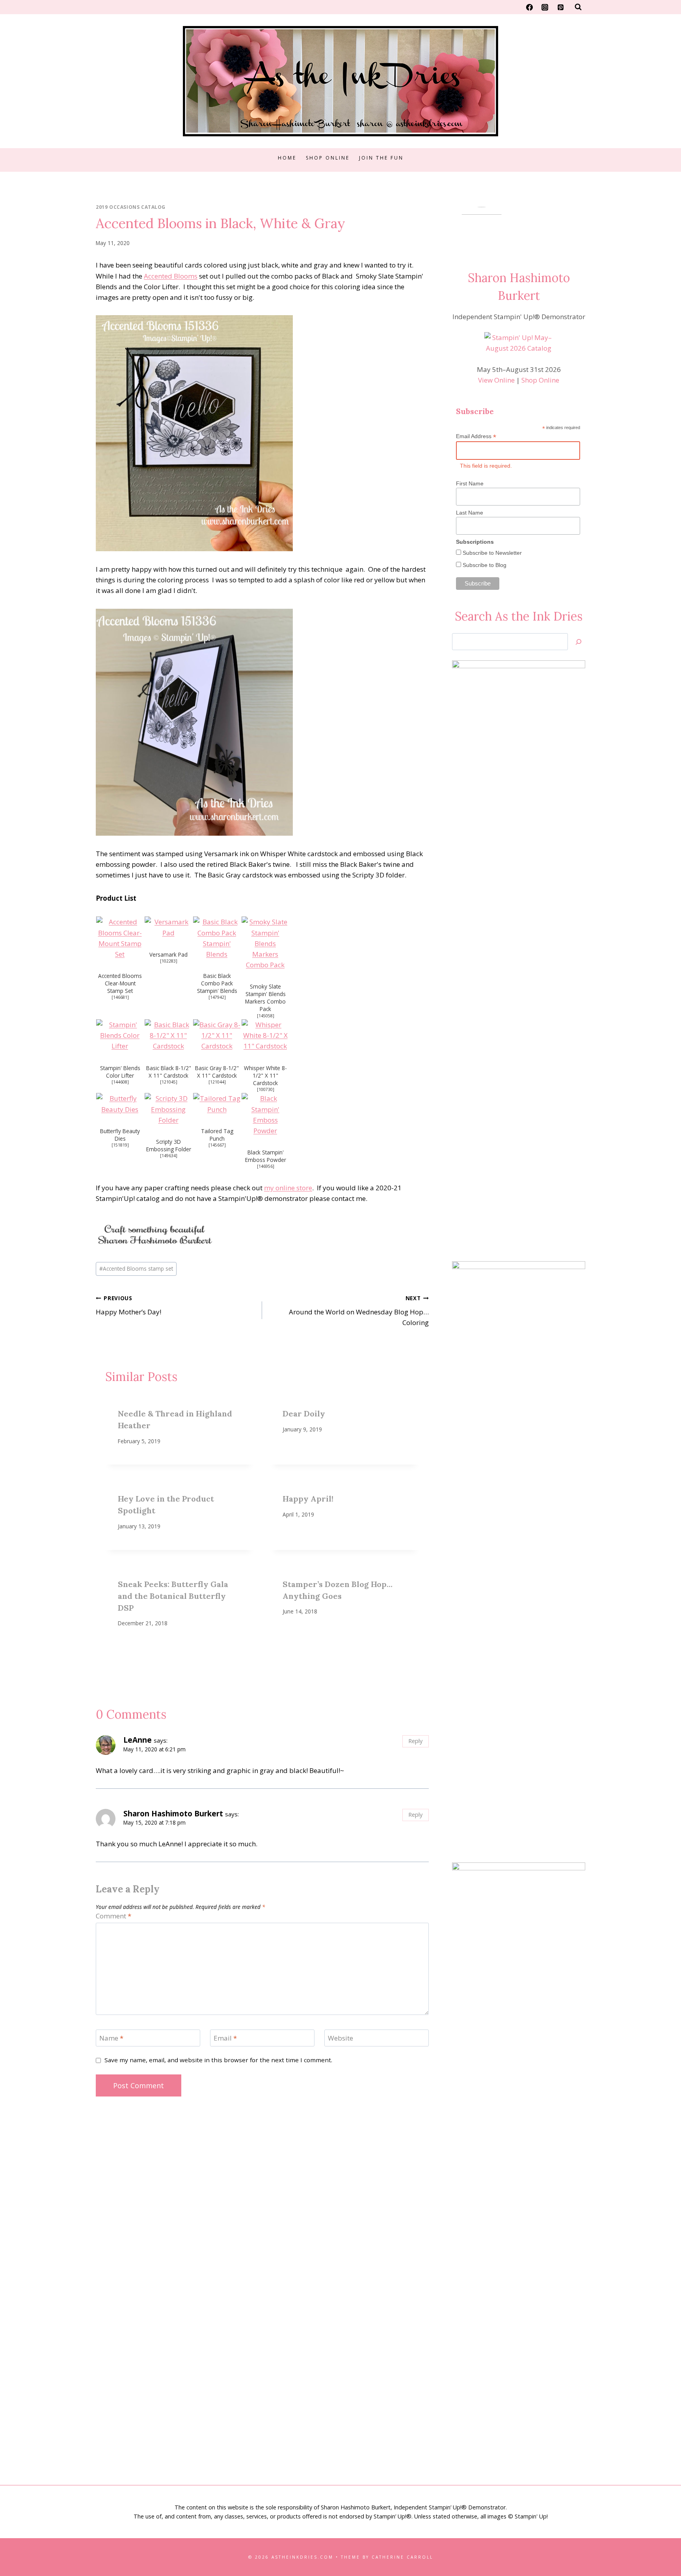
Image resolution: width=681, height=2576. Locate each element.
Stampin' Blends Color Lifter (120, 1072)
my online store (288, 1188)
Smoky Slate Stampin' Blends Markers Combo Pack (265, 998)
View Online (496, 380)
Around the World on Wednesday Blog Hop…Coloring (359, 1311)
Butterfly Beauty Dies (120, 1135)
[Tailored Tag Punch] (217, 1104)
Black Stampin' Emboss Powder (266, 1156)
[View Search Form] (578, 7)
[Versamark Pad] (168, 927)
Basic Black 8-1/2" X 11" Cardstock (169, 1072)
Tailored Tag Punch (217, 1135)
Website (340, 2038)
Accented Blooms (171, 276)
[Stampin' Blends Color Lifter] (120, 1035)
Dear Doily (304, 1413)
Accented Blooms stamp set (136, 1268)
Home (287, 158)
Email (225, 2038)
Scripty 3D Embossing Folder (169, 1145)
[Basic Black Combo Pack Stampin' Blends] (217, 938)
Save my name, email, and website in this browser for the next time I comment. (218, 2060)
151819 (120, 1145)
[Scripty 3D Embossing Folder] (168, 1109)
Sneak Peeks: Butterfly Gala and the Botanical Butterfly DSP (173, 1596)
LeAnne (138, 1740)
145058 (266, 1016)
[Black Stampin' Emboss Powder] (265, 1114)
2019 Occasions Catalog (131, 207)
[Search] (579, 642)
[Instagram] (545, 7)
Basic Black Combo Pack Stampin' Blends (217, 983)
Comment (113, 1916)
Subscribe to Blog (484, 565)
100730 (266, 1089)
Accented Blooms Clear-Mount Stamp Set (120, 983)
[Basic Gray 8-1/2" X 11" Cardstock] (217, 1035)
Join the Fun (381, 158)
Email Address (476, 436)
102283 (169, 961)
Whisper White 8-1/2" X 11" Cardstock (265, 1075)
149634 (169, 1156)
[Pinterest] (560, 7)
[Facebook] (530, 7)
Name (111, 2038)
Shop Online (328, 158)
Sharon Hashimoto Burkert (173, 1814)
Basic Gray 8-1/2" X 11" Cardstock (217, 1072)
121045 (169, 1082)
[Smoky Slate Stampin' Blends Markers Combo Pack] (265, 943)
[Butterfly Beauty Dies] (120, 1104)
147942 (217, 997)
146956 (266, 1166)
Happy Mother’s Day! (128, 1305)
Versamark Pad (168, 954)
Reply (415, 1741)
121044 (217, 1082)
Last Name (470, 513)
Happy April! (308, 1499)
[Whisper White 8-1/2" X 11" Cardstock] (265, 1035)
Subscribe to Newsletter (491, 553)
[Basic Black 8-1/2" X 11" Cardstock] (168, 1035)
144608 (120, 1082)
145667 (217, 1145)
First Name (470, 483)
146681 (120, 997)
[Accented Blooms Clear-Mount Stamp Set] (120, 938)
